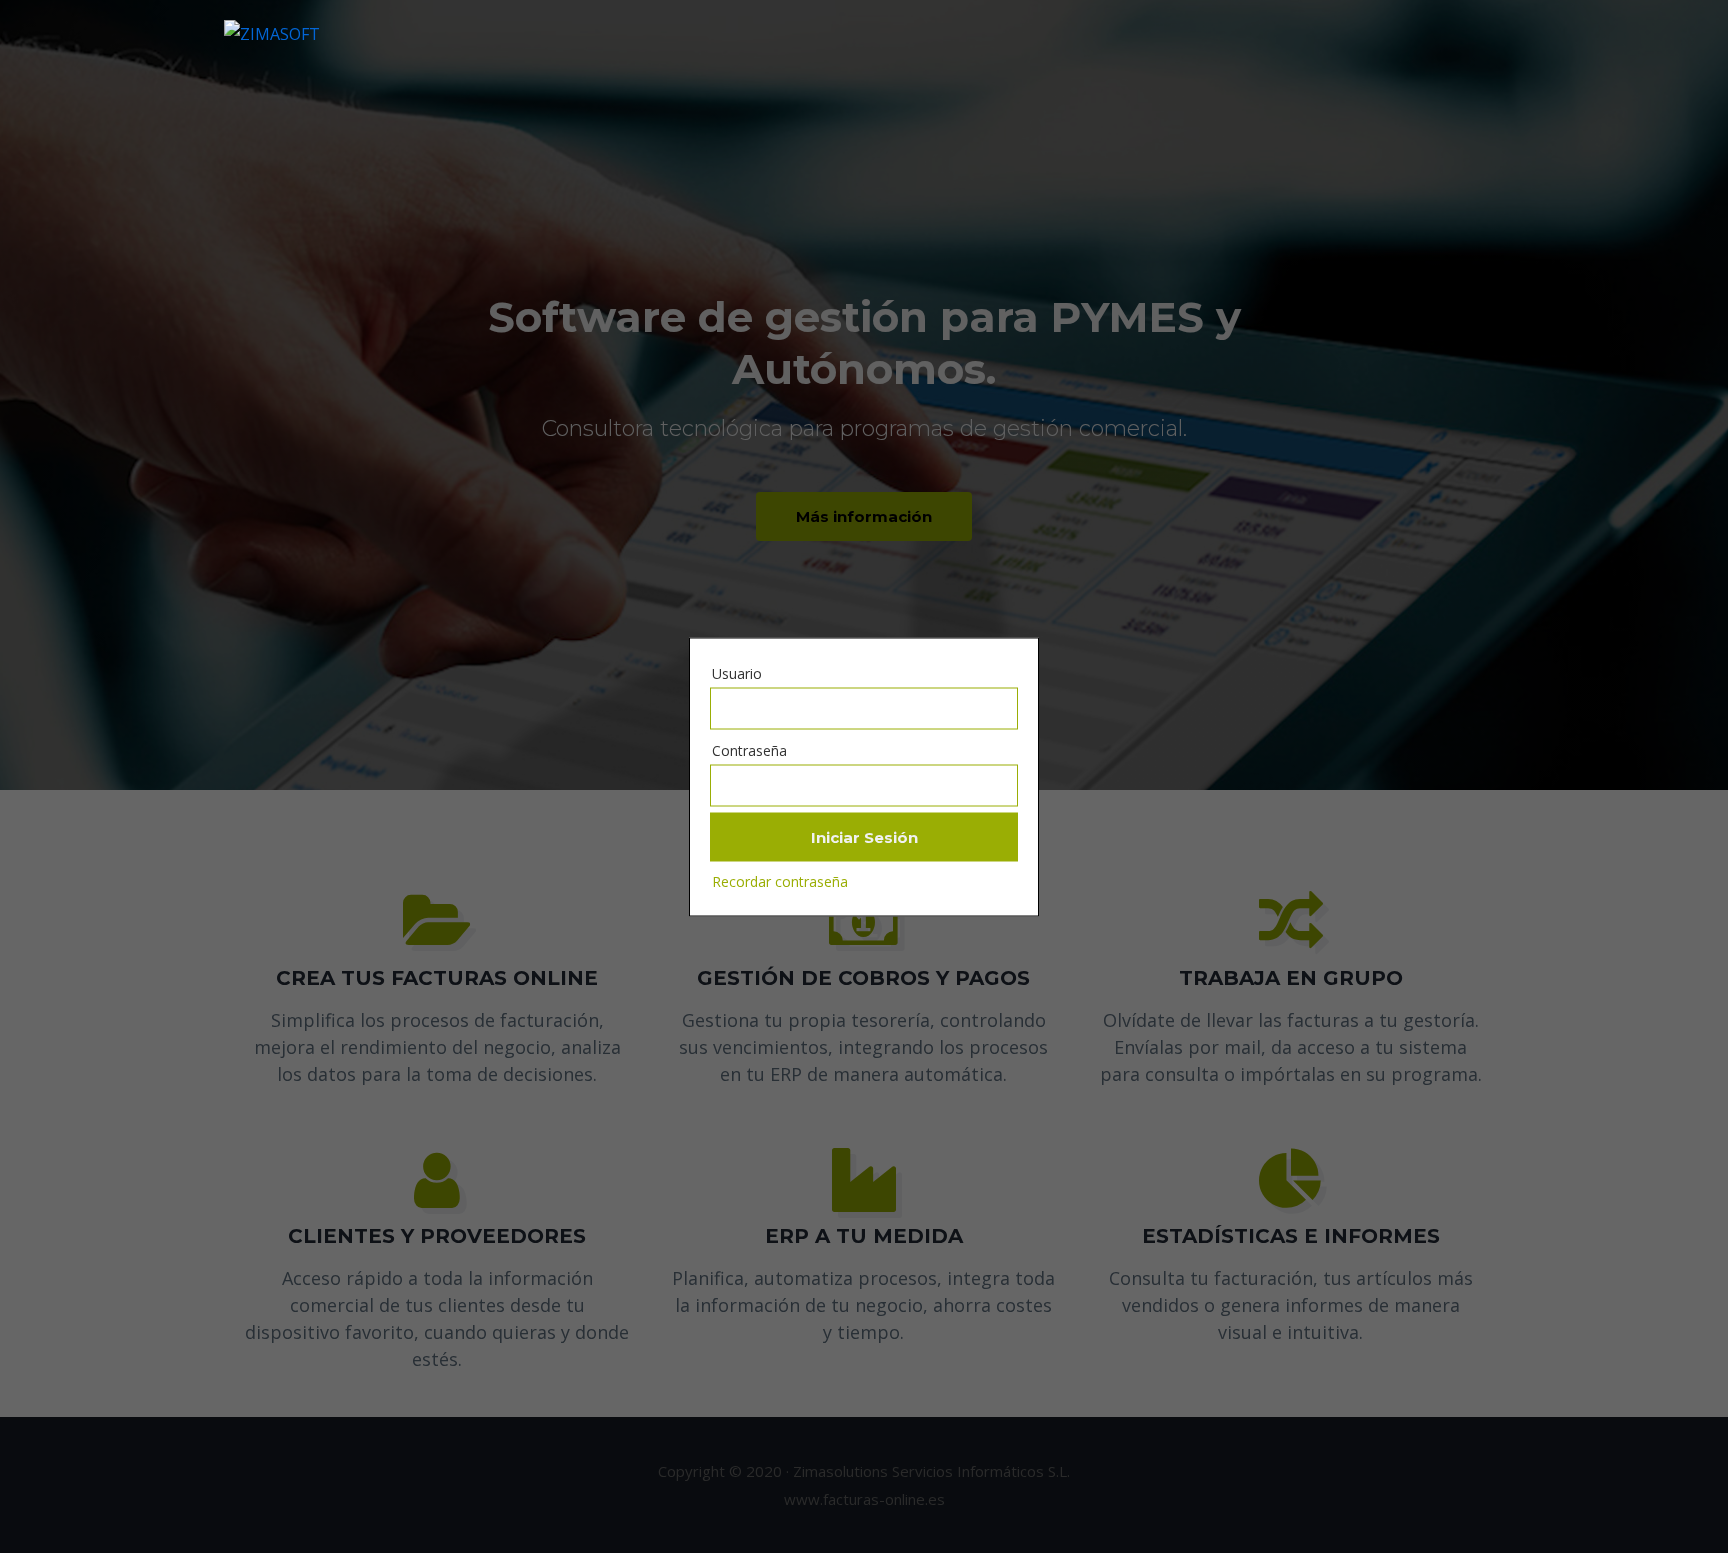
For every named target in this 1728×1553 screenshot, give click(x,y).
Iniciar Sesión (864, 836)
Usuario (737, 672)
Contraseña (749, 749)
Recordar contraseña (780, 880)
